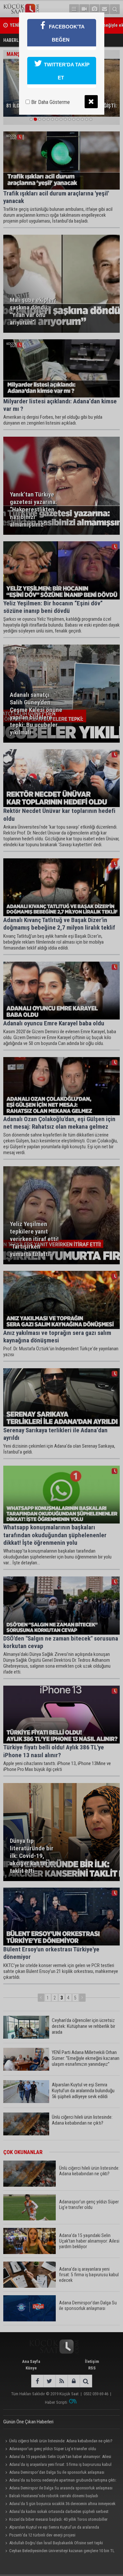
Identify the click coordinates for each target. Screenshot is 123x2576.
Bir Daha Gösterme (50, 102)
